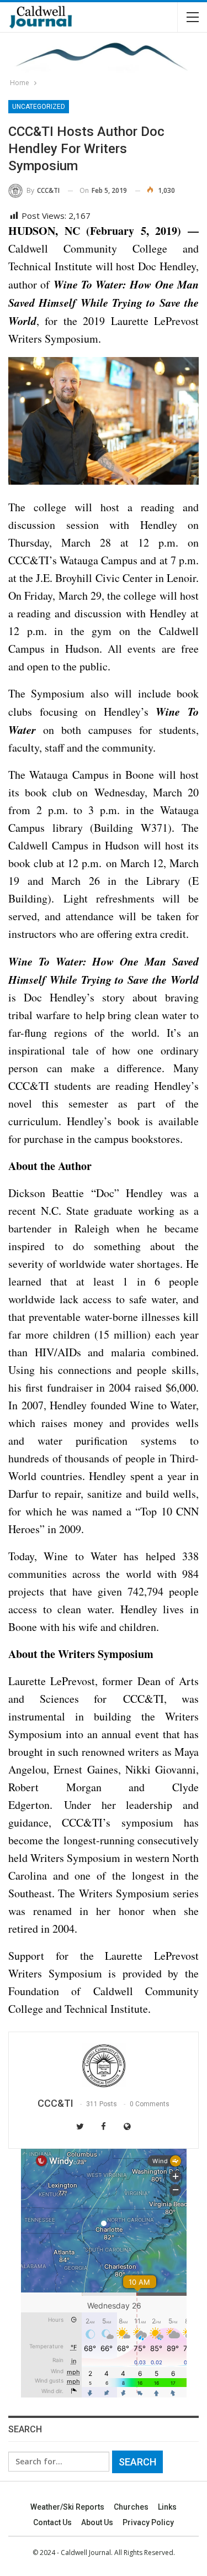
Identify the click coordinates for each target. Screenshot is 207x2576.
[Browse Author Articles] (104, 2065)
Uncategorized (39, 107)
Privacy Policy (148, 2522)
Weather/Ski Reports (67, 2507)
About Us (97, 2522)
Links (167, 2507)
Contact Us (52, 2522)
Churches (131, 2507)
